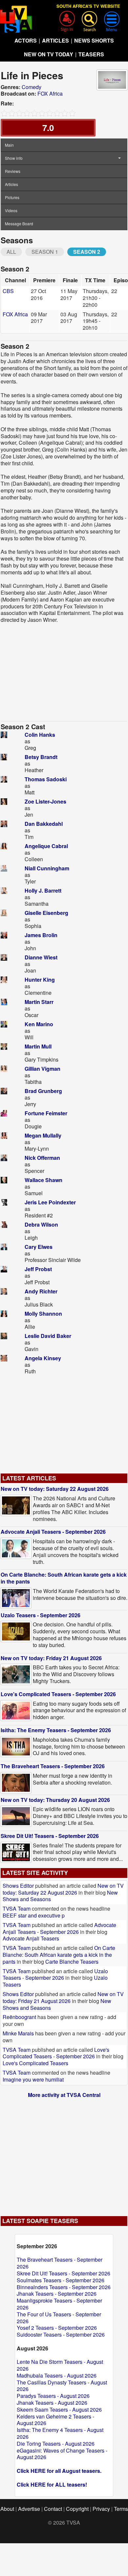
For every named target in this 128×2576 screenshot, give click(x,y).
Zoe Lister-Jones (45, 801)
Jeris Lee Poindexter (50, 1202)
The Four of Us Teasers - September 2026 (59, 2318)
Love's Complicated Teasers (35, 2063)
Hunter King (40, 980)
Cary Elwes (39, 1247)
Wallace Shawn (43, 1180)
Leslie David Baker (48, 1336)
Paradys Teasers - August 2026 (53, 2396)
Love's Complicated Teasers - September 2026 (58, 1694)
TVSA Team (17, 1909)
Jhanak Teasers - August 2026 (52, 2403)
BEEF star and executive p (34, 1915)
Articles (11, 184)
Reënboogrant (19, 2017)
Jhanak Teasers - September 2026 (57, 2294)
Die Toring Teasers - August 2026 (56, 2444)
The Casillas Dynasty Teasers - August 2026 (62, 2386)
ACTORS (26, 40)
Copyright (77, 2509)
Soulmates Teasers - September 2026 (61, 2280)
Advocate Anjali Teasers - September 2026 (53, 1532)
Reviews (13, 171)
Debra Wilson (41, 1224)
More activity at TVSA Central (64, 2095)
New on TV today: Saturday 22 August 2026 (55, 1489)
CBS (8, 291)
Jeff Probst (38, 1269)
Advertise (29, 2509)
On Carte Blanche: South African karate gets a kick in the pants (64, 1578)
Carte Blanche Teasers (72, 1962)
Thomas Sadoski (46, 779)
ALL (11, 252)
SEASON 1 (45, 252)
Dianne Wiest (41, 957)
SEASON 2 (87, 252)
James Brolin (41, 935)
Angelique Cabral (46, 846)
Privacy (101, 2509)
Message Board (19, 223)
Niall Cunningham (47, 868)
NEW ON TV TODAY (49, 54)
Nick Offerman (42, 1158)
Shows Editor (18, 1886)
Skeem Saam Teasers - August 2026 (59, 2409)
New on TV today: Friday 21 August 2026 (51, 1658)
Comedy (32, 87)
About (7, 2509)
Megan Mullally (43, 1135)
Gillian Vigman (43, 1069)
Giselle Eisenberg (46, 913)
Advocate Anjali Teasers (31, 1938)
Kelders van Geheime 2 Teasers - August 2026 (55, 2420)
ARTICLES (55, 40)
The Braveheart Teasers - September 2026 (53, 1766)
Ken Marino (39, 1024)
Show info (14, 158)
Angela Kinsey (43, 1358)
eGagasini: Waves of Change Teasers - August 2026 (62, 2454)
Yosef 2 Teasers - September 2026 (57, 2328)
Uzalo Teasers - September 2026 (41, 1615)
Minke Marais (18, 2033)
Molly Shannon (43, 1314)
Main (9, 145)
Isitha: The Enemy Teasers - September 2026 (56, 1730)
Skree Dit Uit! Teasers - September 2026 (50, 1836)
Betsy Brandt (41, 757)
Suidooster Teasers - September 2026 (61, 2335)
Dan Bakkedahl (44, 824)
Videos (11, 210)
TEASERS (91, 54)
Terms (121, 2509)
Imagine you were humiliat (33, 2079)
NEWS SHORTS (94, 40)
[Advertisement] (64, 672)
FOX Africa (50, 93)
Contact (53, 2509)
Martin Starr (39, 1002)
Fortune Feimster (46, 1113)
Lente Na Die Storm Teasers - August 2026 (60, 2365)
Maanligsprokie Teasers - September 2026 (59, 2304)
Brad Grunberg (43, 1091)
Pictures (12, 197)
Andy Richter (41, 1291)
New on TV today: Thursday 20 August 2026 (55, 1800)
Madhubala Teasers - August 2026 (57, 2375)
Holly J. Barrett (43, 890)
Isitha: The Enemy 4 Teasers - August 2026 (60, 2433)
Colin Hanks (40, 735)
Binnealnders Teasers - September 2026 (64, 2287)
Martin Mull (38, 1046)
